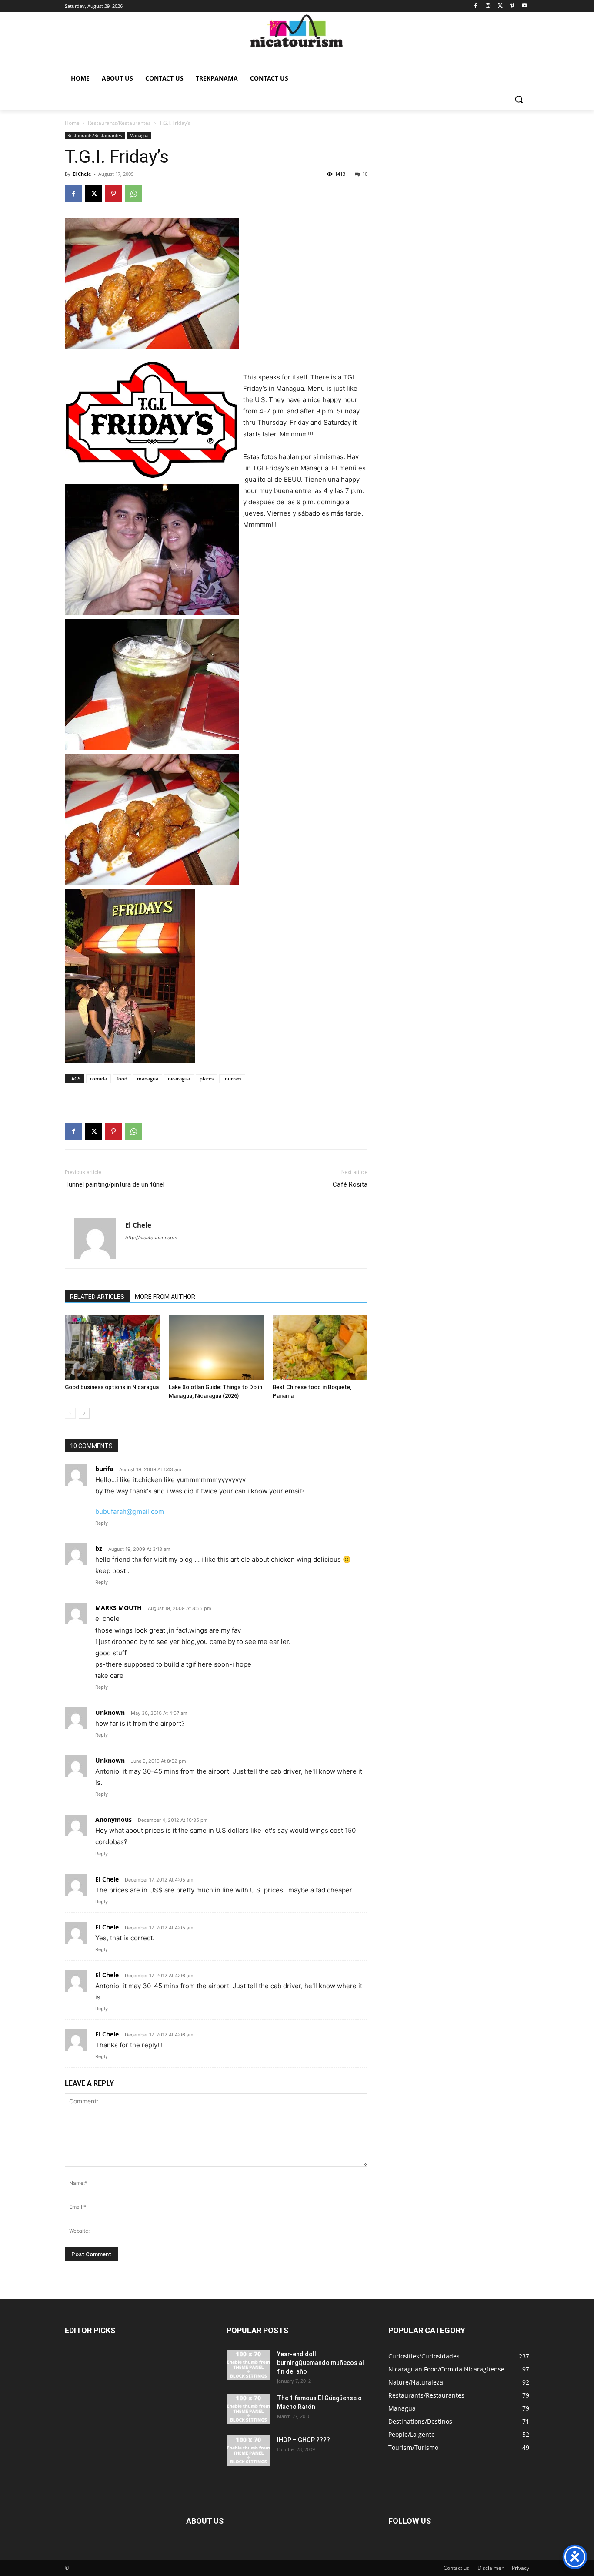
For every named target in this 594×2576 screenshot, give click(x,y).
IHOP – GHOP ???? (304, 2440)
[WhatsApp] (133, 194)
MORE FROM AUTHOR (165, 1297)
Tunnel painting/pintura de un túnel (115, 1184)
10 (365, 174)
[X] (500, 6)
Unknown (110, 1712)
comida (98, 1078)
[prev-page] (70, 1413)
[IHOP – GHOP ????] (248, 2451)
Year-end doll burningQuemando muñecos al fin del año (320, 2363)
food (122, 1078)
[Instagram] (488, 6)
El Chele (82, 174)
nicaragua (179, 1078)
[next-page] (84, 1413)
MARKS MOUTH (118, 1608)
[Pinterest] (113, 194)
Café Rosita (350, 1184)
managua (148, 1078)
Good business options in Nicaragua (112, 1387)
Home (72, 123)
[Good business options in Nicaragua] (112, 1347)
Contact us (456, 2568)
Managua (139, 135)
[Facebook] (476, 6)
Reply (102, 1523)
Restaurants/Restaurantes (119, 123)
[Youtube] (524, 6)
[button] (519, 99)
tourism (232, 1078)
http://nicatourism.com (151, 1238)
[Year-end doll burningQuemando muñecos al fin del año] (248, 2365)
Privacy (521, 2568)
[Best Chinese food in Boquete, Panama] (320, 1347)
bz (99, 1548)
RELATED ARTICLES (97, 1297)
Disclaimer (491, 2568)
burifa (104, 1469)
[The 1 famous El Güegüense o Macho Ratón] (248, 2409)
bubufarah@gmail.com (130, 1511)
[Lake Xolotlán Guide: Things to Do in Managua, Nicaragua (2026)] (216, 1347)
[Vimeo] (512, 6)
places (207, 1078)
